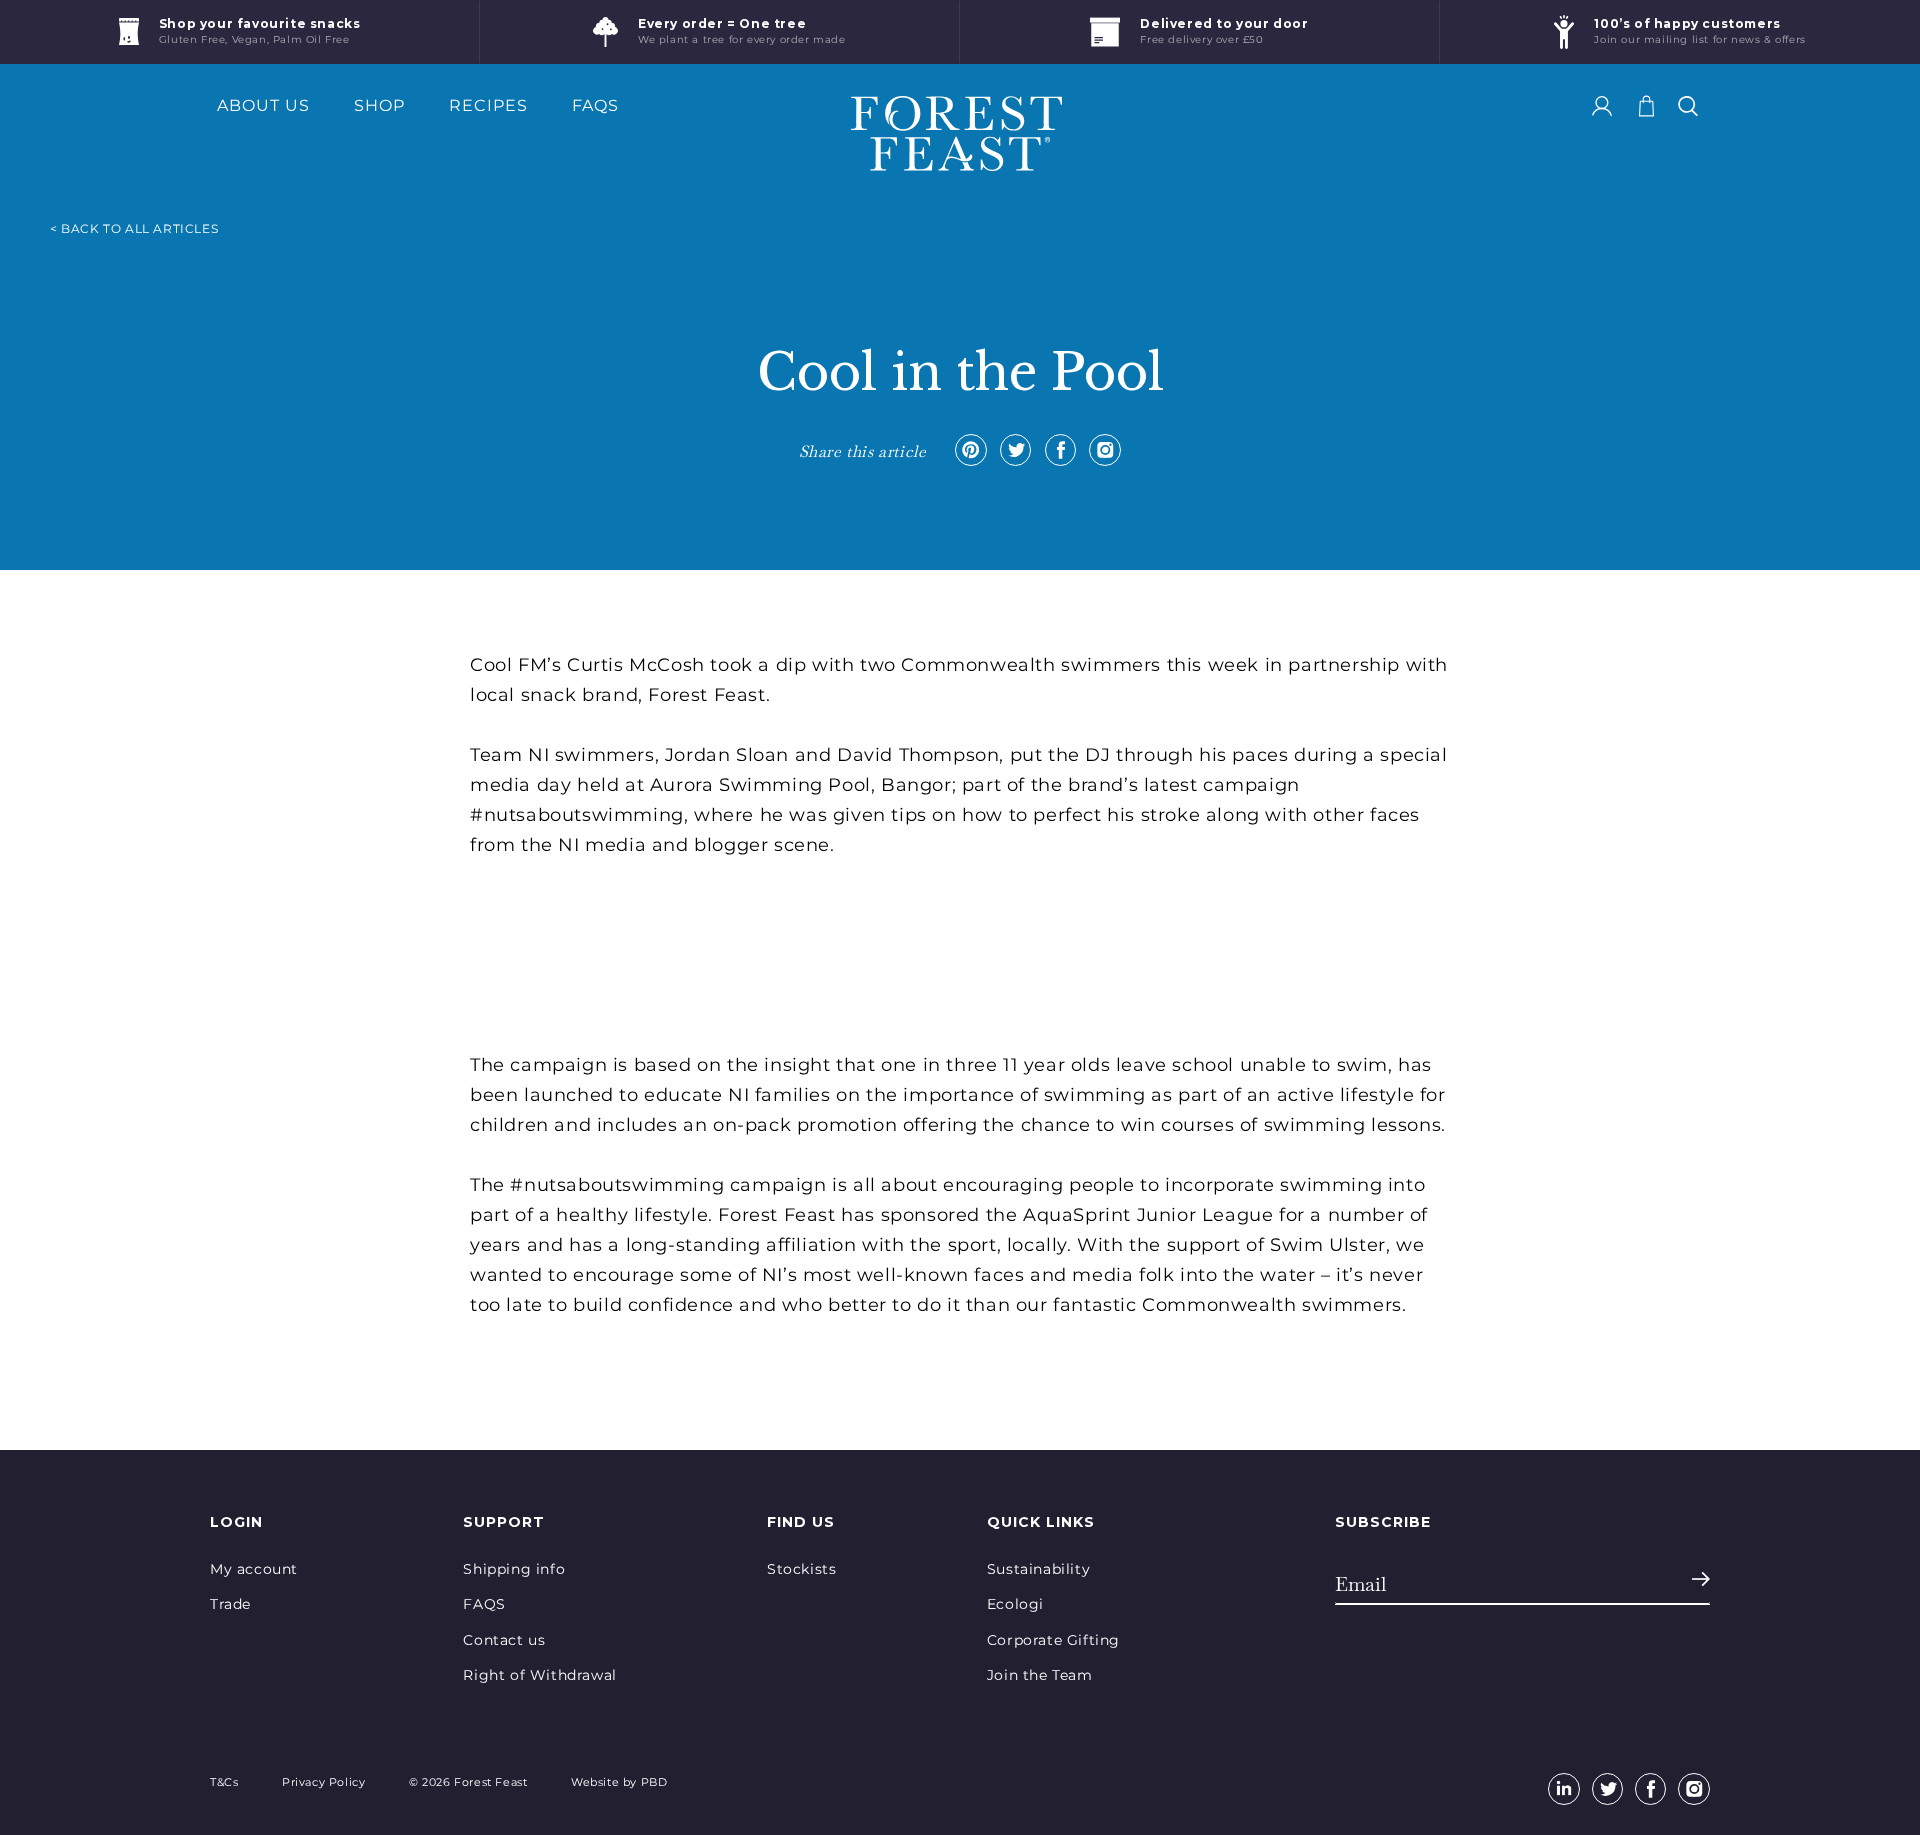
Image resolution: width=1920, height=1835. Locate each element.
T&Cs (224, 1782)
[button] (1688, 106)
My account (254, 1569)
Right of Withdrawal (539, 1675)
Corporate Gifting (1053, 1640)
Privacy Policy (323, 1782)
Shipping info (514, 1569)
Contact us (504, 1640)
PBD (654, 1782)
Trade (230, 1604)
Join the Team (1040, 1675)
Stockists (801, 1569)
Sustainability (1038, 1569)
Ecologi (1015, 1604)
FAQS (484, 1604)
